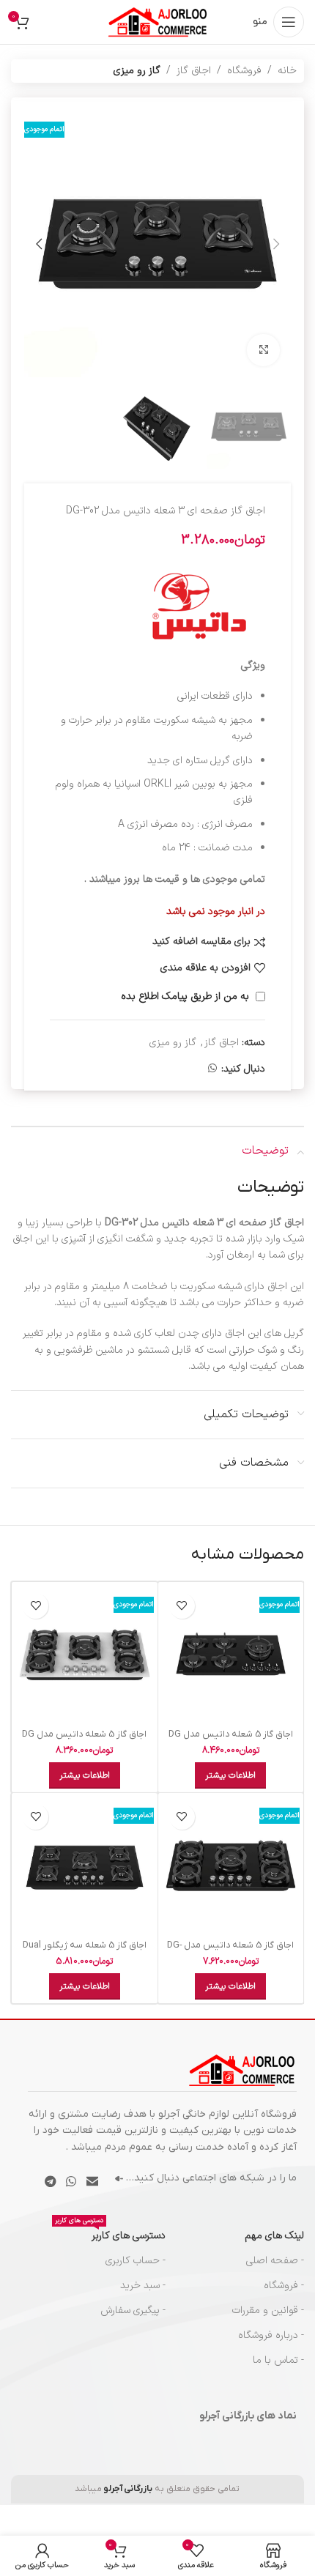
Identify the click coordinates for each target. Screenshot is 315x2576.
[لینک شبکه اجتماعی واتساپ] (212, 1069)
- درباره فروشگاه (271, 2335)
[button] (276, 244)
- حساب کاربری (136, 2261)
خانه (287, 71)
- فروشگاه (284, 2286)
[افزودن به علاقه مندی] (182, 1606)
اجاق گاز (194, 71)
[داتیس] (199, 606)
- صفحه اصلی (275, 2261)
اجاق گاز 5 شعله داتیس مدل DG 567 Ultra (84, 1740)
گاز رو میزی (137, 71)
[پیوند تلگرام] (50, 2182)
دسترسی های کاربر (110, 2234)
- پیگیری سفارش (133, 2310)
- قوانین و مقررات (268, 2310)
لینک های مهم (274, 2236)
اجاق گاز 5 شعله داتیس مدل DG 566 (231, 1740)
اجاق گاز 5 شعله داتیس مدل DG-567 (230, 1951)
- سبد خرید (143, 2286)
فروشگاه (244, 71)
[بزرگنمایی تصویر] (263, 350)
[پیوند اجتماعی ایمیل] (92, 2182)
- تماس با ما (278, 2360)
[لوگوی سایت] (157, 22)
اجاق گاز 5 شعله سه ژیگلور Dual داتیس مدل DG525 (85, 1951)
